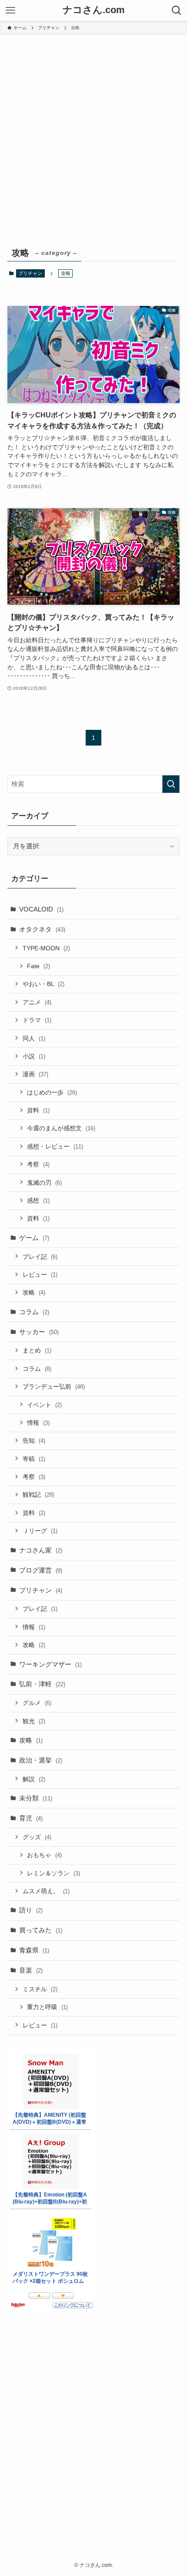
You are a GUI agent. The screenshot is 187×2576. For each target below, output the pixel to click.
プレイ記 (40, 1257)
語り (31, 1910)
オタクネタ (42, 929)
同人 (34, 1038)
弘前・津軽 (42, 1684)
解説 (34, 1779)
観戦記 (38, 1495)
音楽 (31, 1970)
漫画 (35, 1074)
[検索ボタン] (177, 10)
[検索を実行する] (171, 784)
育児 (31, 1818)
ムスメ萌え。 (46, 1891)
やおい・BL (43, 984)
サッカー (39, 1332)
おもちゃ (44, 1855)
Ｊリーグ (40, 1531)
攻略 (34, 1292)
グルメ (37, 1703)
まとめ (37, 1350)
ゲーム (34, 1238)
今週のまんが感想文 (61, 1128)
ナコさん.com (94, 10)
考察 (38, 1164)
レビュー (40, 1274)
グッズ (37, 1837)
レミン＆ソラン (53, 1873)
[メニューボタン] (10, 10)
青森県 (34, 1950)
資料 (38, 1110)
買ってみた (41, 1930)
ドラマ (37, 1020)
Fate (38, 966)
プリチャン (30, 273)
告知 (34, 1441)
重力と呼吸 (47, 2007)
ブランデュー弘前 (54, 1386)
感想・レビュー (55, 1146)
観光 (34, 1721)
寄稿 (34, 1459)
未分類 (36, 1798)
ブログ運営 (41, 1570)
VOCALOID (41, 909)
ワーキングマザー (50, 1664)
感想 (38, 1200)
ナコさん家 (41, 1550)
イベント (44, 1405)
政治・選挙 (41, 1760)
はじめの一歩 (52, 1092)
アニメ (37, 1002)
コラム (34, 1312)
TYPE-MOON (46, 948)
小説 (34, 1056)
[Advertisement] (93, 133)
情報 (38, 1423)
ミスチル (40, 1989)
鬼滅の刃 (44, 1183)
